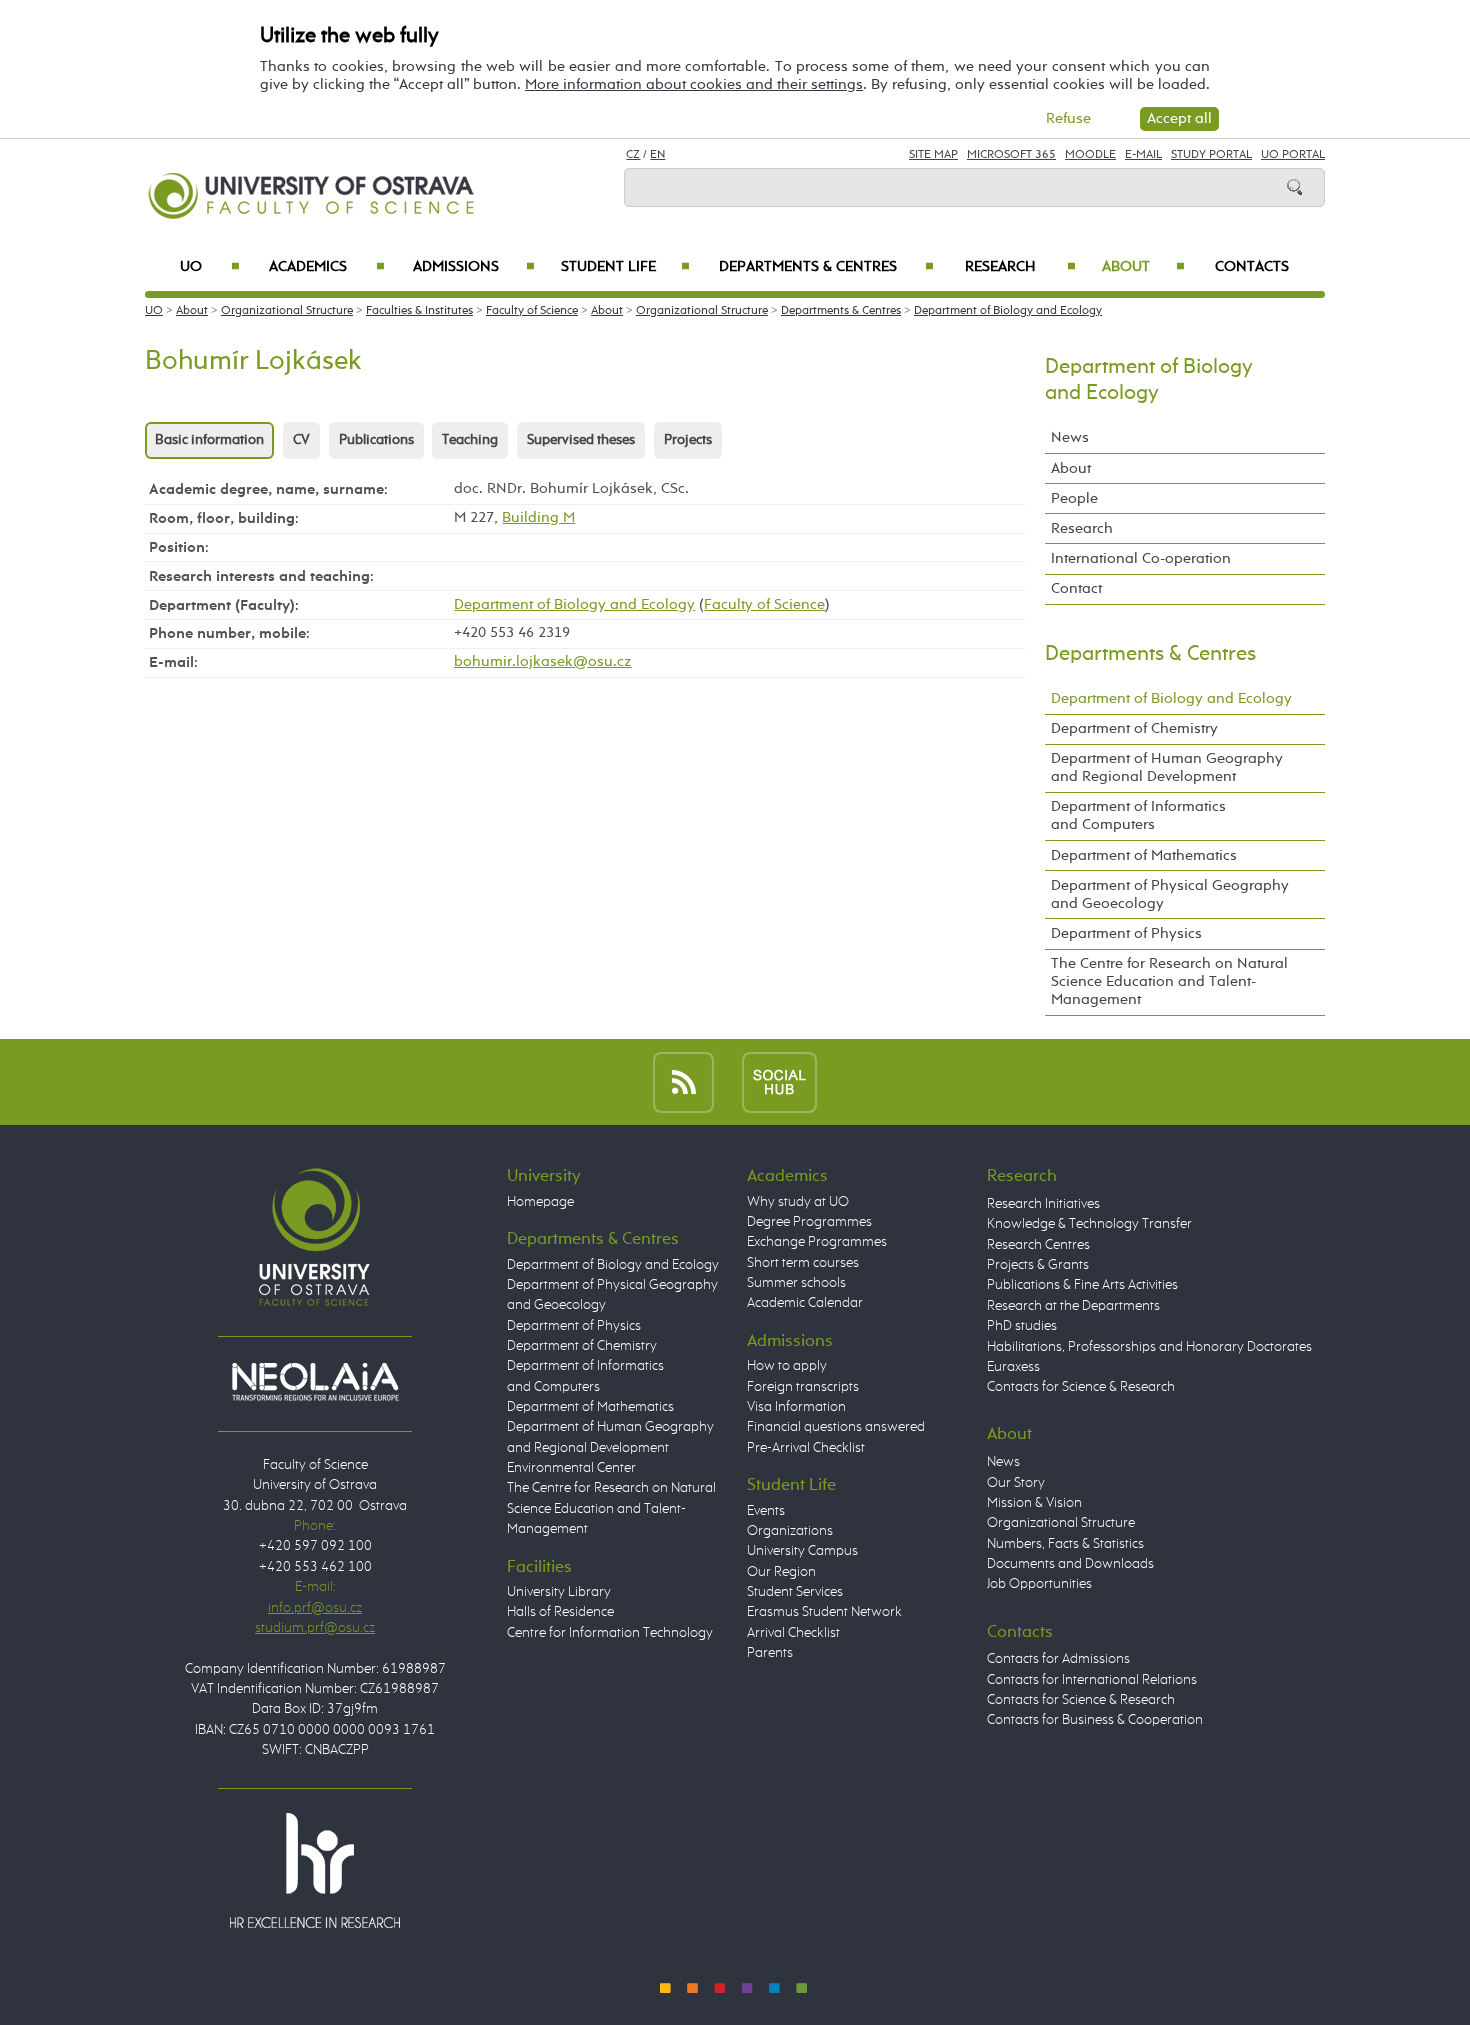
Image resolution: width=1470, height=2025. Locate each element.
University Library (559, 1592)
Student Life (625, 267)
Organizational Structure (287, 311)
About (1143, 267)
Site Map (933, 155)
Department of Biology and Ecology (1008, 311)
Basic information (209, 440)
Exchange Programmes (817, 1242)
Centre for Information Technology (610, 1633)
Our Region (781, 1572)
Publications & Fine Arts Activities (1082, 1285)
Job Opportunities (1039, 1584)
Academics (327, 267)
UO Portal (1293, 155)
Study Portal (1211, 155)
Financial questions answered (836, 1427)
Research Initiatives (1043, 1204)
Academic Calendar (805, 1303)
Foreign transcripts (803, 1387)
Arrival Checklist (793, 1633)
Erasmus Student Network (824, 1612)
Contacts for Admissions (1058, 1659)
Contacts (1252, 267)
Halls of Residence (560, 1612)
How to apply (787, 1366)
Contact (1076, 588)
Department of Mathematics (1144, 855)
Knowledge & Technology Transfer (1089, 1224)
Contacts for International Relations (1092, 1680)
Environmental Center (571, 1468)
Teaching (470, 440)
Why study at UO (798, 1202)
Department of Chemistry (1134, 728)
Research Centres (1038, 1245)
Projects (688, 440)
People (1074, 498)
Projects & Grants (1038, 1265)
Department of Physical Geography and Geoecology (1170, 894)
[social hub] (779, 1081)
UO (210, 267)
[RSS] (683, 1081)
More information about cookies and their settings (694, 84)
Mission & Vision (1034, 1503)
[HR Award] (315, 1870)
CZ (633, 155)
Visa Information (796, 1407)
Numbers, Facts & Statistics (1065, 1544)
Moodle (1090, 155)
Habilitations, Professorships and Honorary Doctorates (1149, 1347)
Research (1020, 267)
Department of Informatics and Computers (1138, 815)
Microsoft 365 (1011, 155)
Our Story (1016, 1483)
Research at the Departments (1073, 1306)
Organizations (790, 1531)
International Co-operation (1141, 558)
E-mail (1143, 155)
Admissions (474, 267)
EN (657, 155)
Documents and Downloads (1070, 1564)
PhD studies (1022, 1326)
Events (766, 1511)
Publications (376, 440)
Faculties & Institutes (419, 311)
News (1070, 437)
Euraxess (1013, 1367)
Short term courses (803, 1263)
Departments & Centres (826, 267)
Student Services (795, 1592)
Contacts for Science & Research (1081, 1387)
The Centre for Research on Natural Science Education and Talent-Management (1169, 981)
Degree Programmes (809, 1222)
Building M (538, 517)
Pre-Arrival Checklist (806, 1448)
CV (301, 440)
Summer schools (796, 1283)
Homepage (540, 1202)
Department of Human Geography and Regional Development (1167, 767)
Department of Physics (1126, 933)
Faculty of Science (532, 311)
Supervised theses (581, 440)
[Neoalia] (315, 1381)
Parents (770, 1653)
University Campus (802, 1551)
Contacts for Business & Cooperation (1095, 1720)
